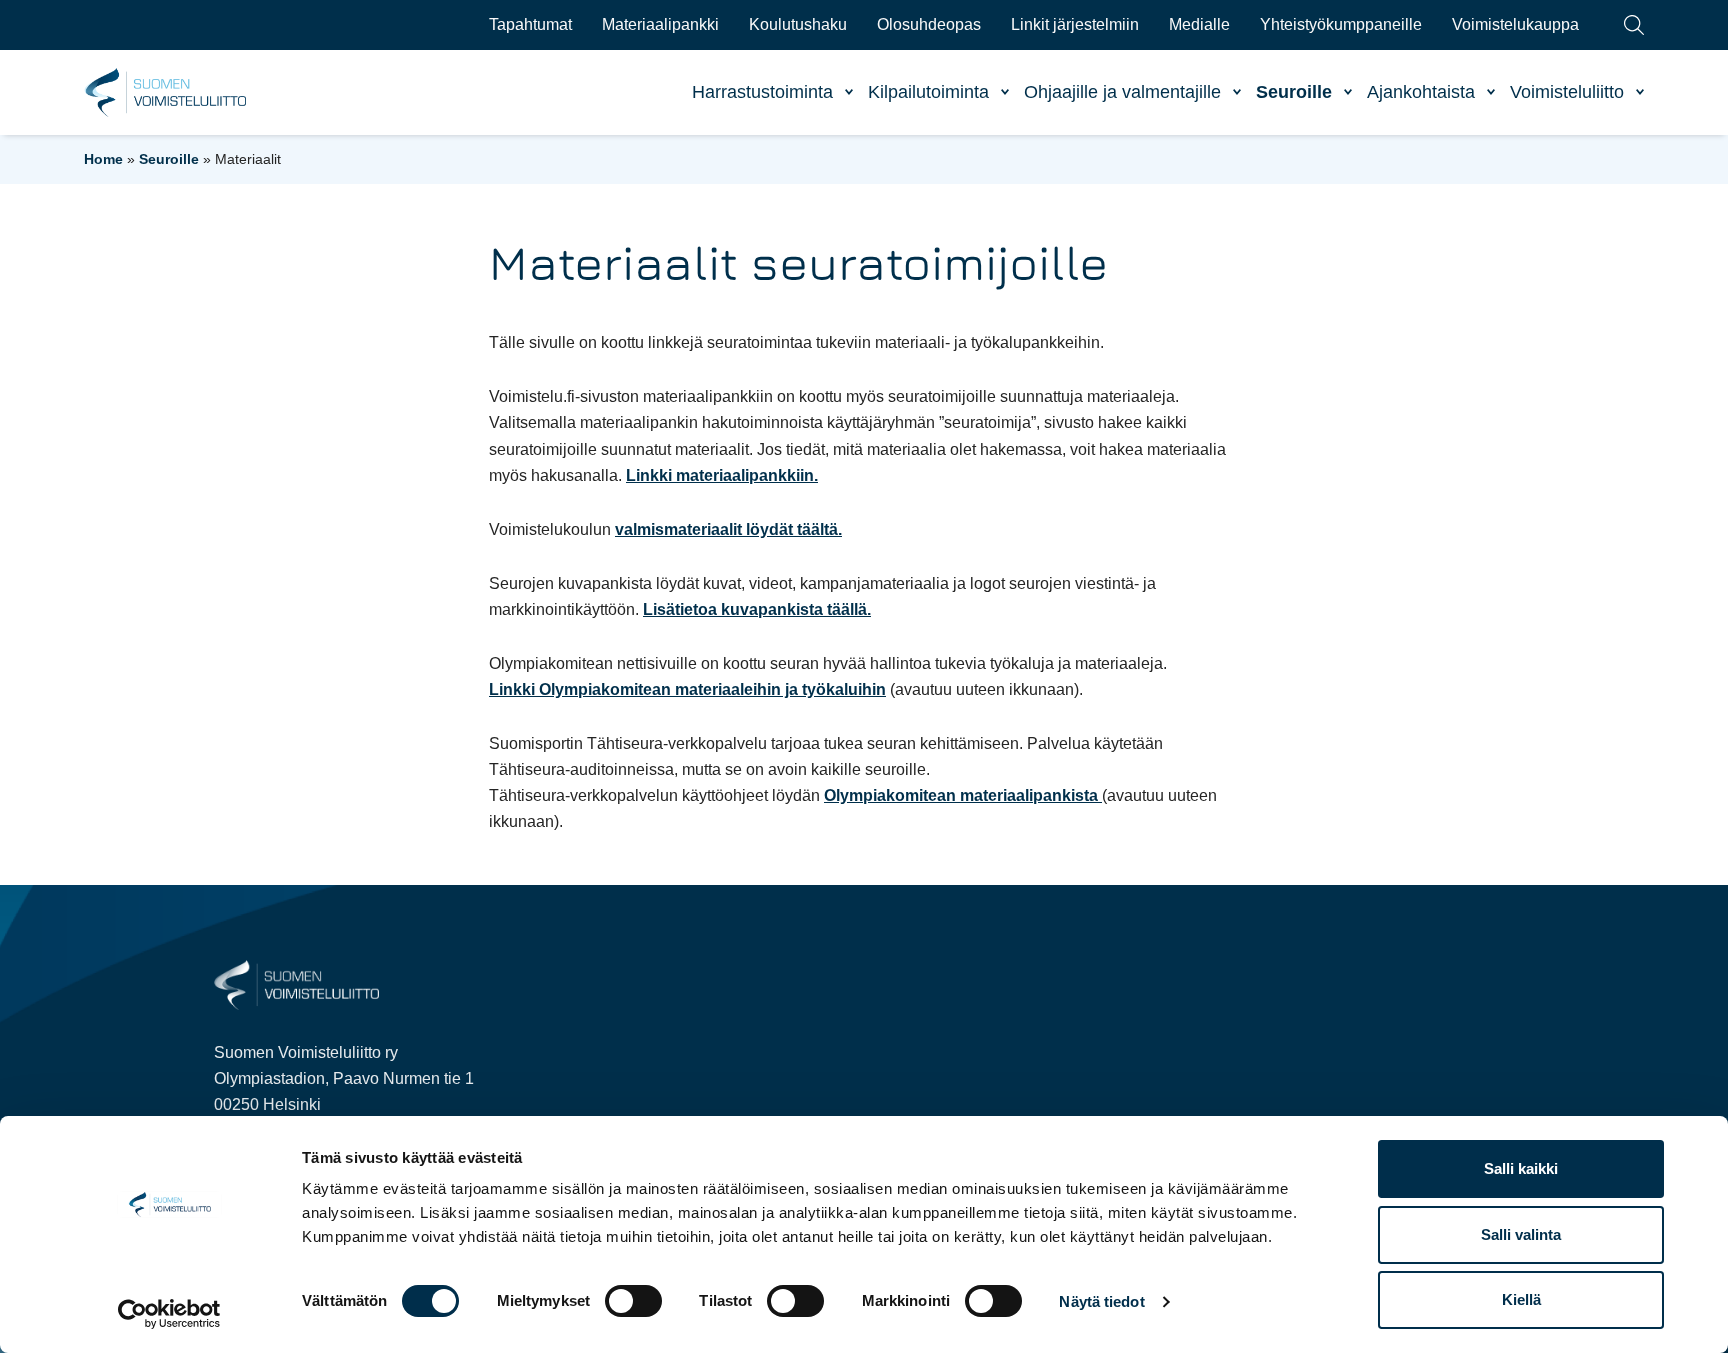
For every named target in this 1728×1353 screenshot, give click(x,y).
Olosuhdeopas (929, 24)
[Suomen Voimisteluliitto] (296, 983)
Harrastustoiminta (762, 92)
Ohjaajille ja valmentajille (1122, 92)
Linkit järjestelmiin (1075, 24)
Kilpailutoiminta (928, 92)
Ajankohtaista (1421, 92)
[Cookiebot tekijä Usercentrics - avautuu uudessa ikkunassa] (169, 1314)
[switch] (633, 1301)
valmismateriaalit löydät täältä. (728, 529)
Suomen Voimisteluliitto (166, 93)
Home (103, 159)
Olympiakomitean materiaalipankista (963, 795)
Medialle (1199, 24)
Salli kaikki (1521, 1168)
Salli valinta (1521, 1234)
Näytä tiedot (1101, 1301)
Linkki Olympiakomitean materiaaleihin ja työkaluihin (687, 689)
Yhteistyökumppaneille (1341, 24)
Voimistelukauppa (1515, 24)
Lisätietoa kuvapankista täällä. (757, 609)
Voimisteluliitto (1567, 92)
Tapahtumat (530, 24)
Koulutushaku (798, 24)
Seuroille (1294, 92)
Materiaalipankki (660, 24)
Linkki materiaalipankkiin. (722, 475)
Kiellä (1521, 1299)
